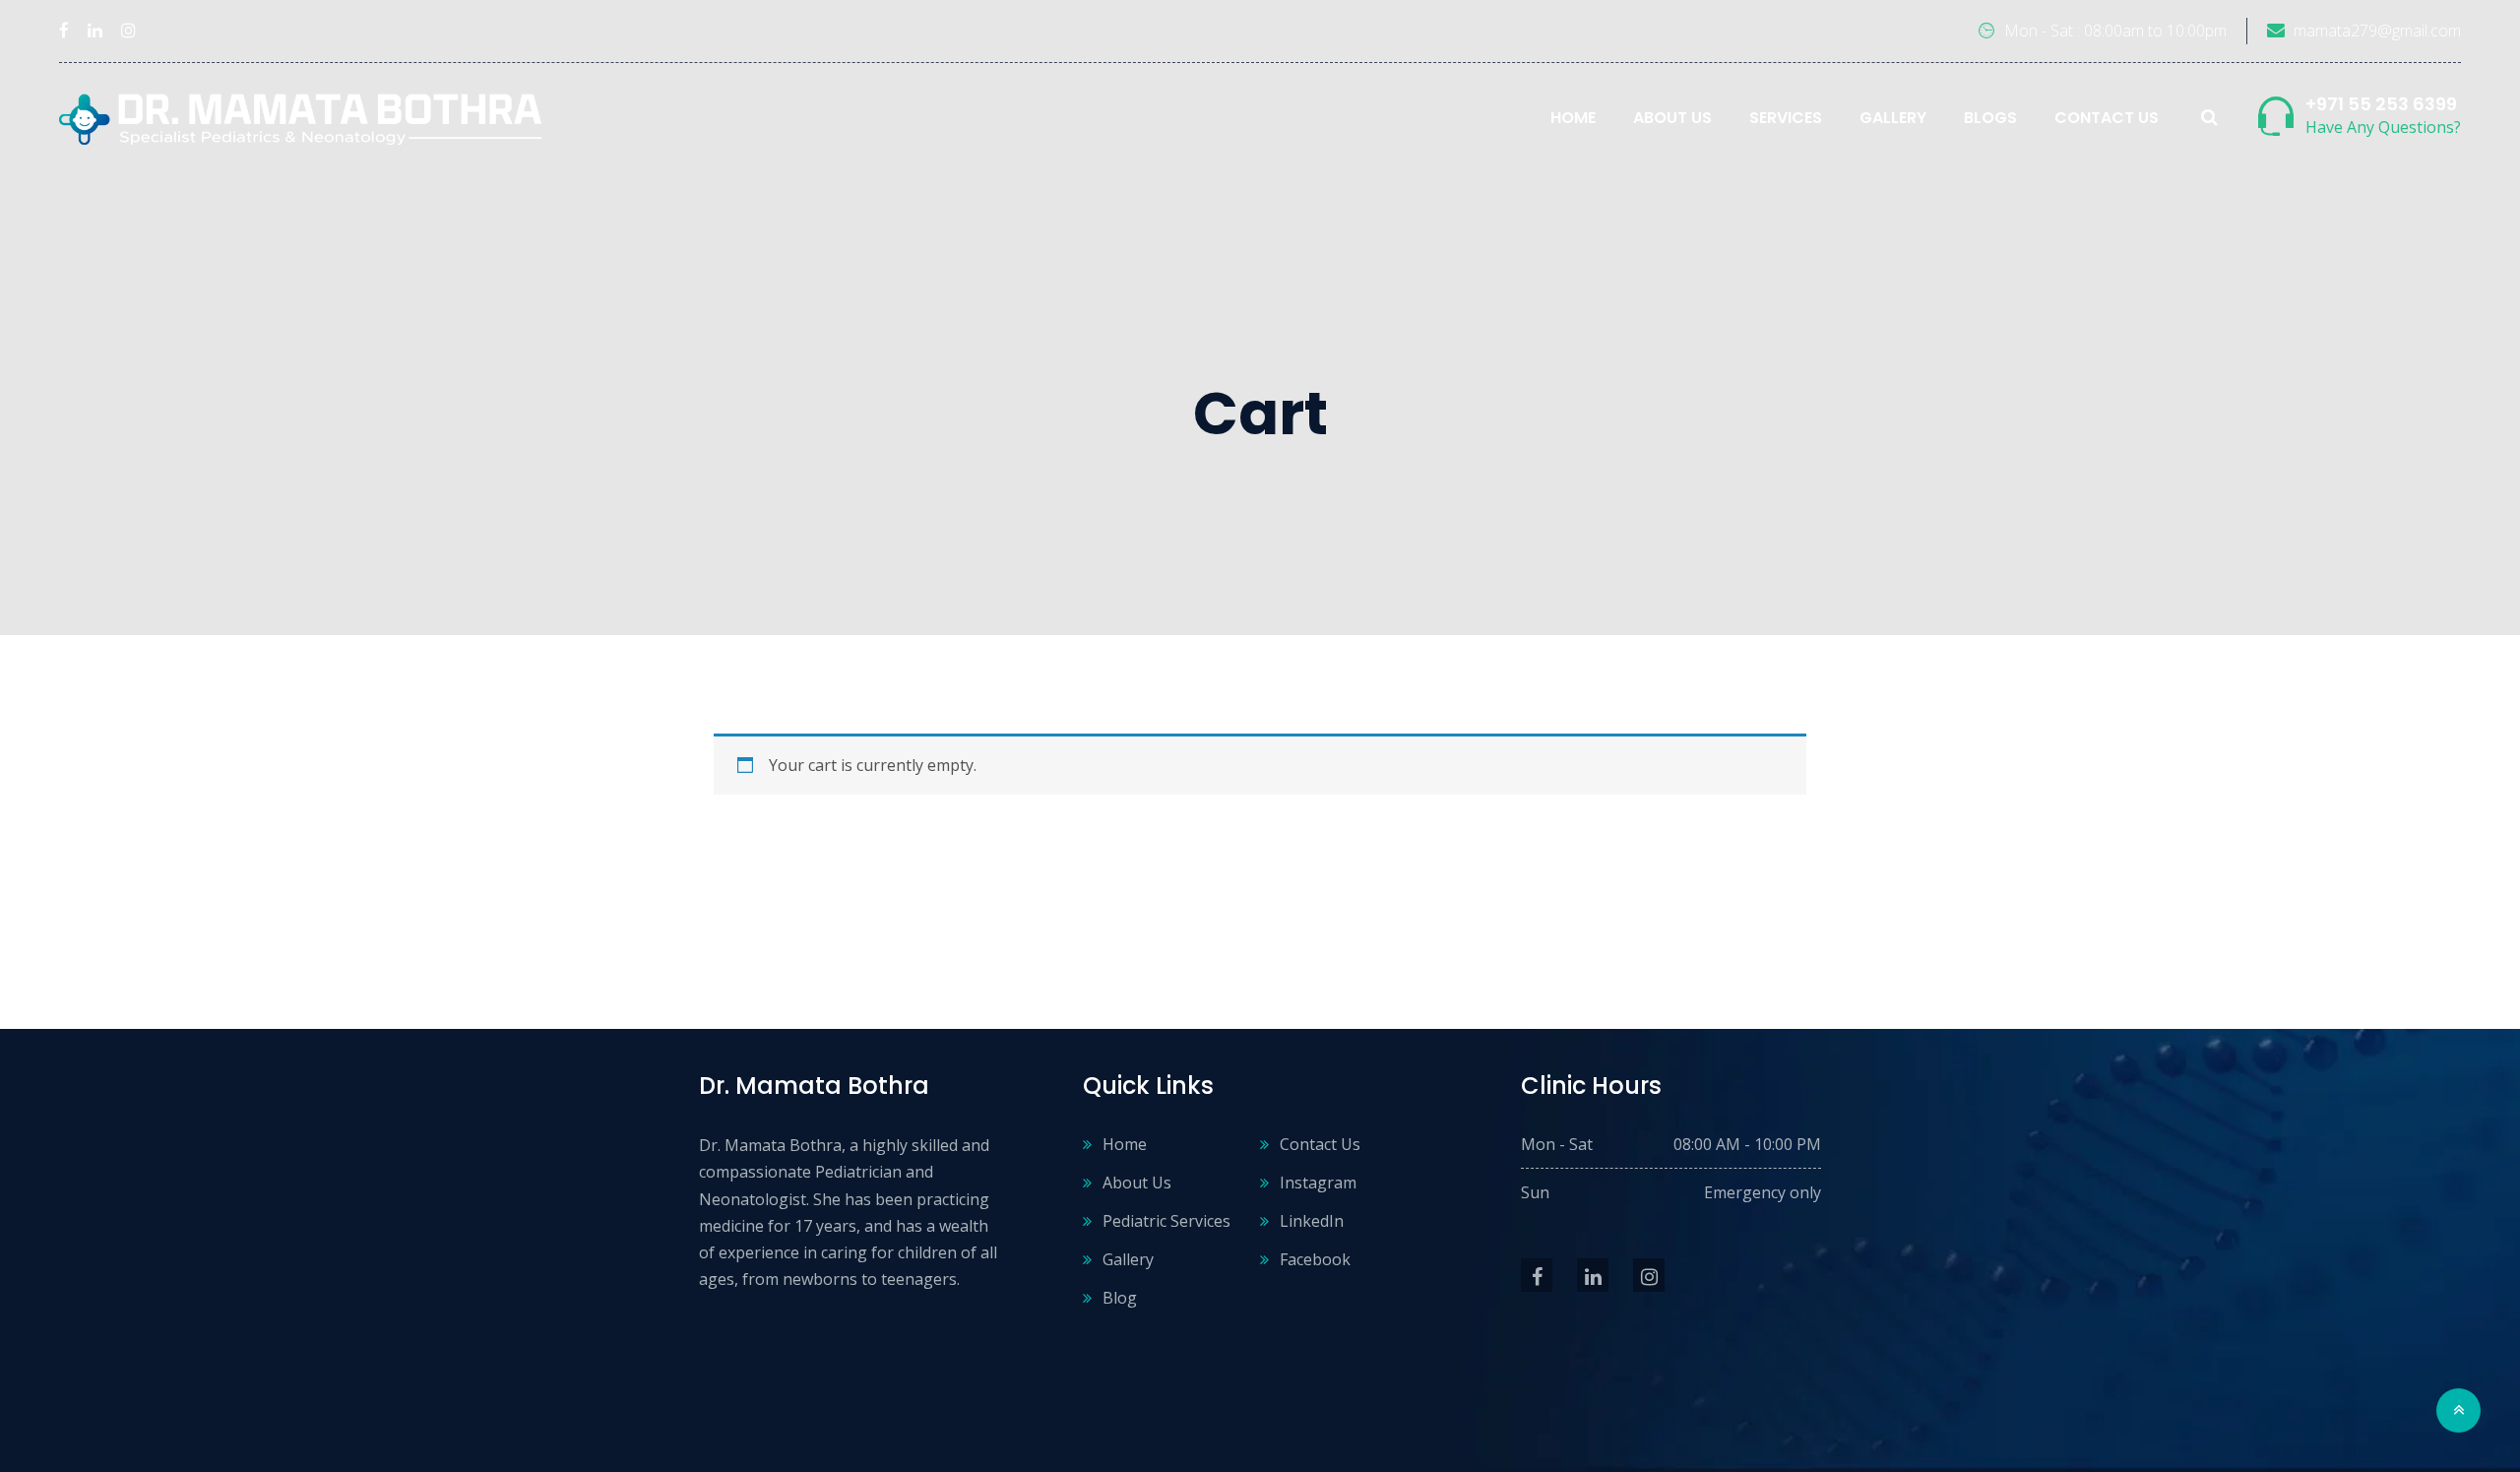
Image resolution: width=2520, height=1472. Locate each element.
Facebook (1315, 1259)
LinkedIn (1312, 1221)
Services (1786, 118)
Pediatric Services (1166, 1221)
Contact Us (2107, 118)
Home (1573, 118)
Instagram (1318, 1183)
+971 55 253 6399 (2381, 104)
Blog (1120, 1298)
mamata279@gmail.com (2377, 31)
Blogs (1990, 118)
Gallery (1893, 118)
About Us (1672, 118)
